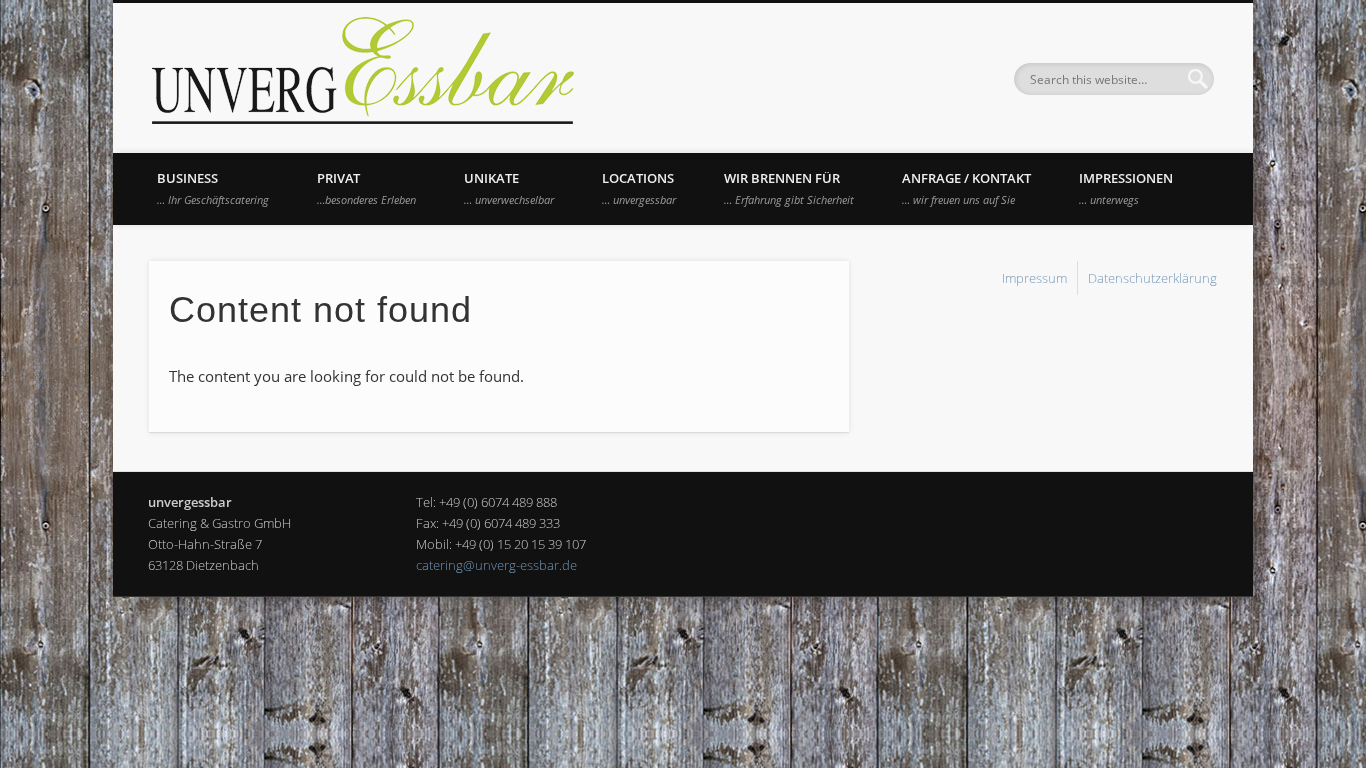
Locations (639, 188)
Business (213, 188)
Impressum (1034, 278)
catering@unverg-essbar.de (496, 565)
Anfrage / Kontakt (966, 188)
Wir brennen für (789, 188)
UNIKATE (509, 188)
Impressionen (1126, 188)
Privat (366, 188)
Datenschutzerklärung (1152, 278)
